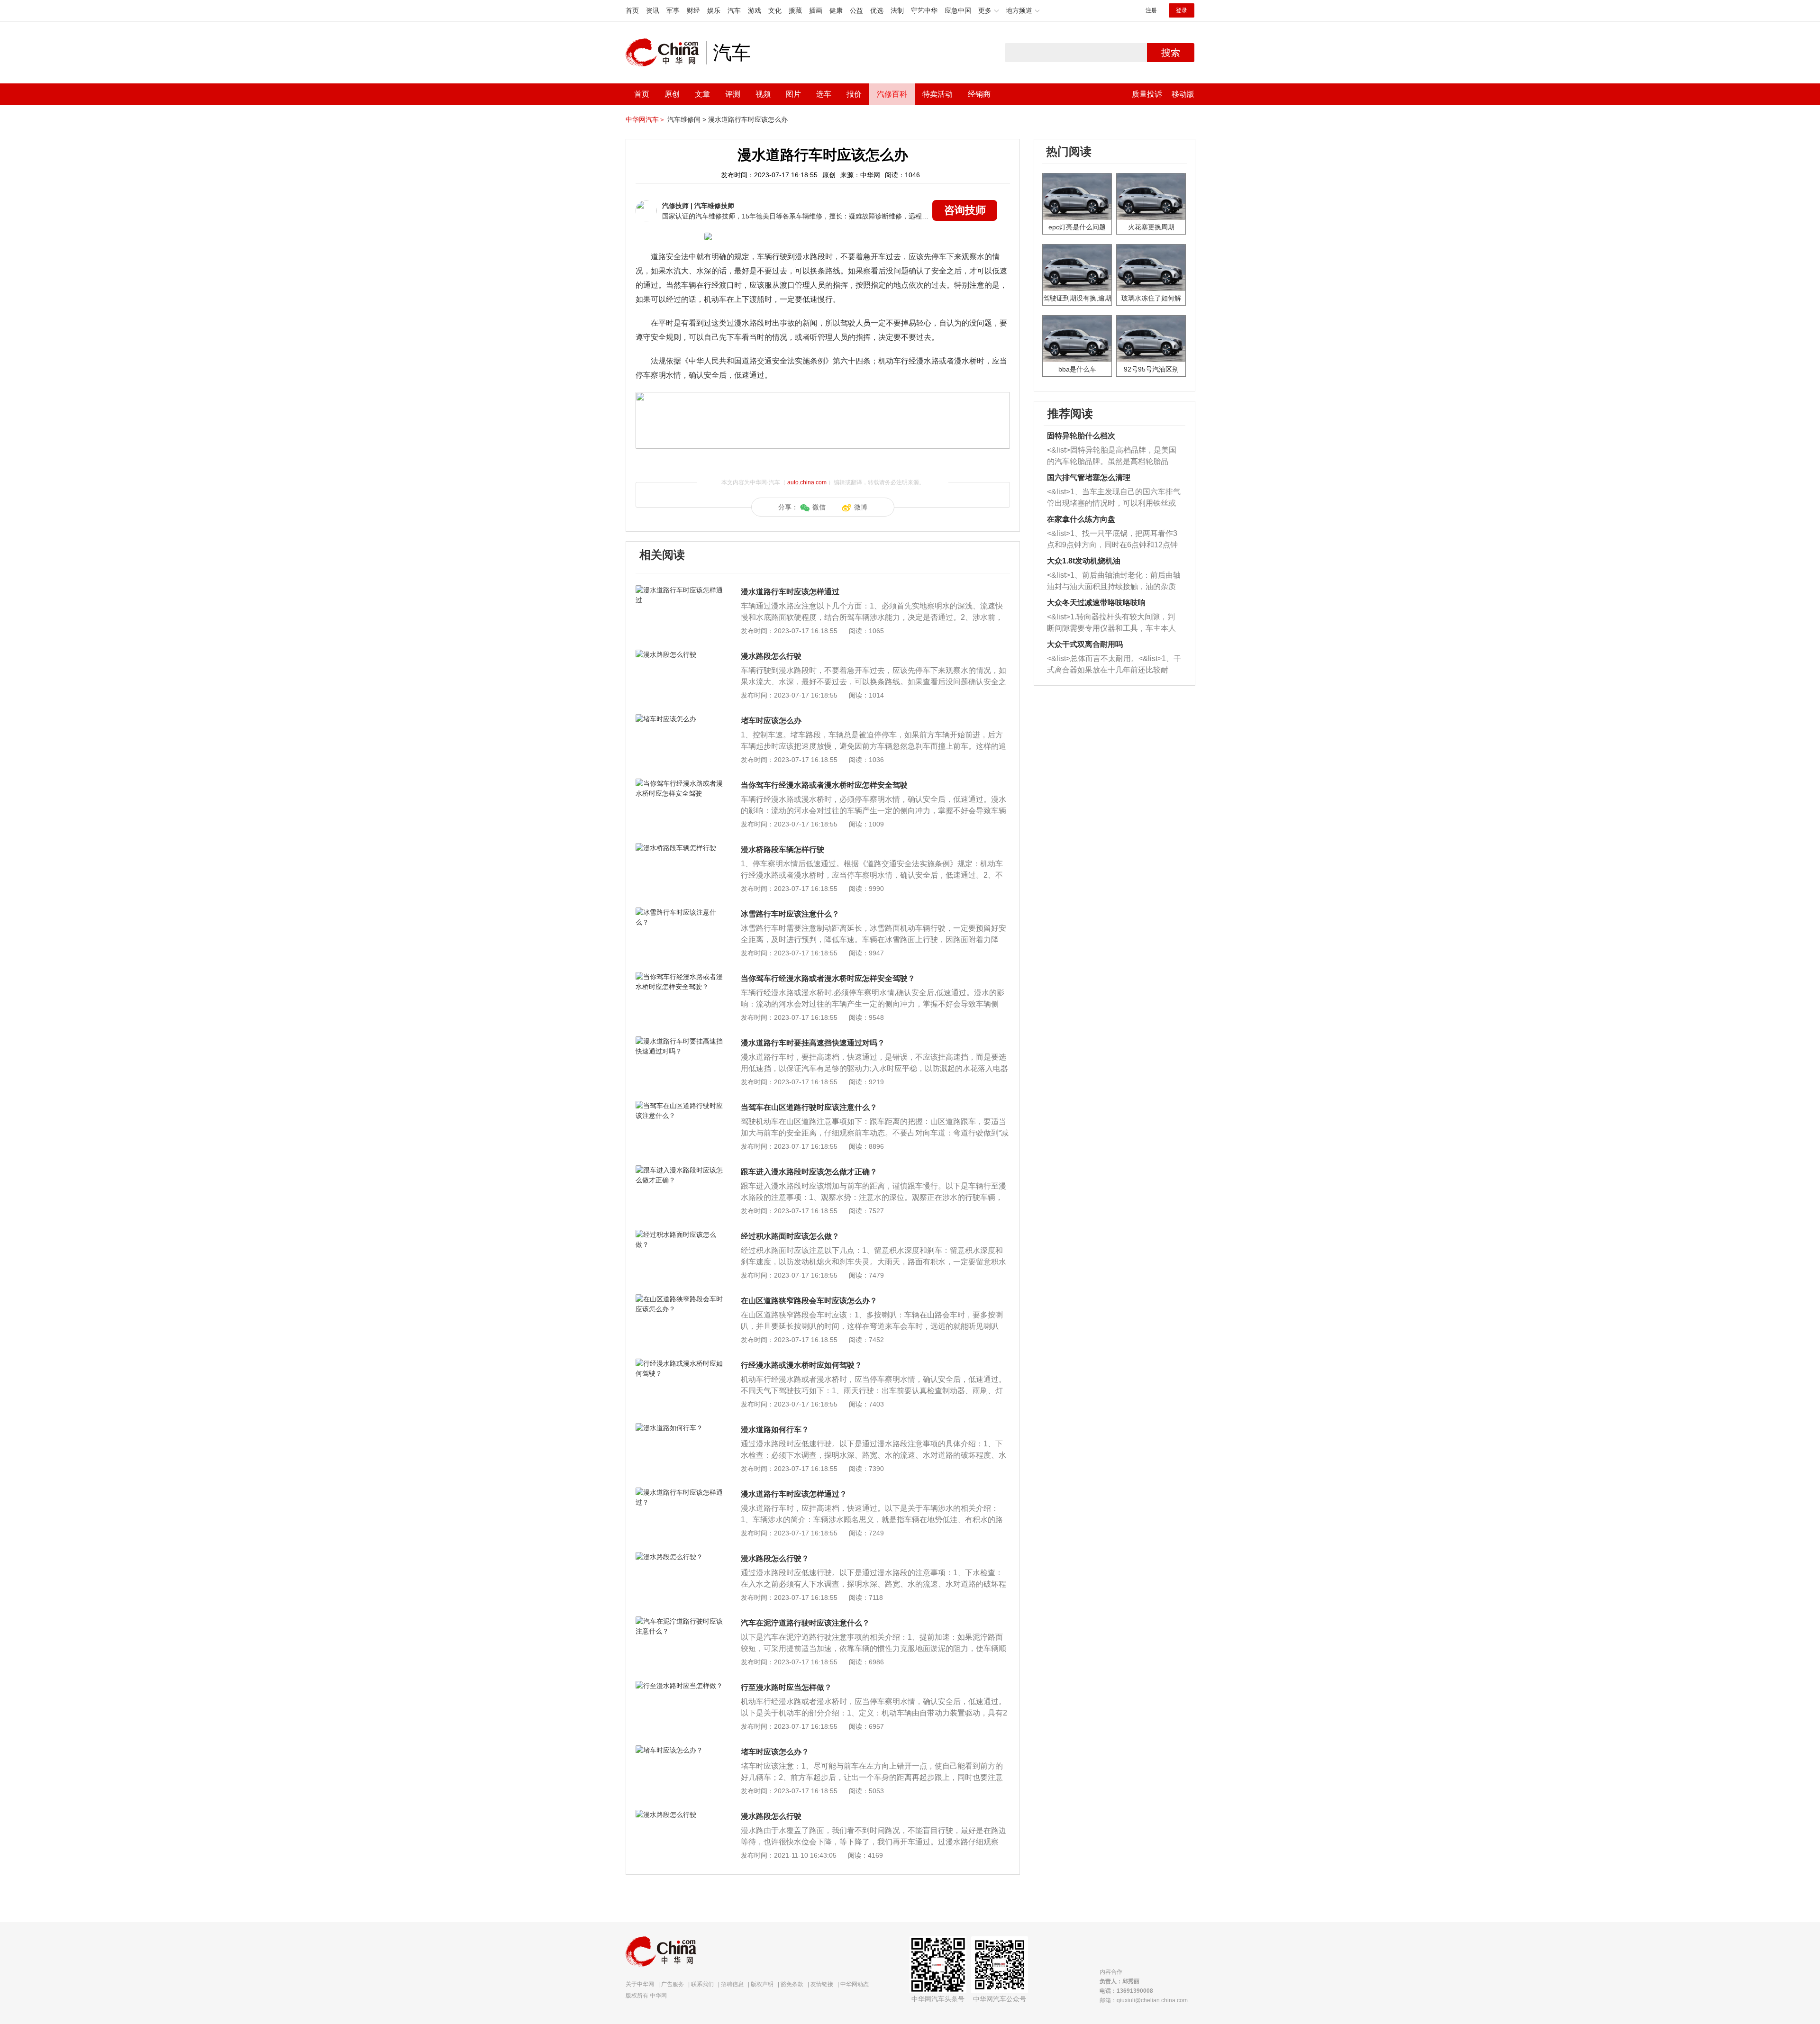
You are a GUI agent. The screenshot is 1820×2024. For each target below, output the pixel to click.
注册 (1151, 10)
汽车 (734, 10)
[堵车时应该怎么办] (680, 719)
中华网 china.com (666, 53)
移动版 (1183, 94)
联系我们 (702, 1984)
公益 (856, 10)
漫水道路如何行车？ (775, 1430)
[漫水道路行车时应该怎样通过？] (680, 1492)
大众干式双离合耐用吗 (1085, 644)
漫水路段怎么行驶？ (775, 1558)
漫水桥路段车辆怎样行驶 (783, 849)
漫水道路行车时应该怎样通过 (790, 592)
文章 (702, 94)
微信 (819, 507)
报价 (854, 94)
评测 (733, 94)
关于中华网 (640, 1984)
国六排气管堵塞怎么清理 (1089, 477)
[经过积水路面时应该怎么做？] (680, 1234)
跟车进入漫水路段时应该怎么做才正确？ (809, 1172)
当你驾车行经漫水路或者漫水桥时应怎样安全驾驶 (824, 785)
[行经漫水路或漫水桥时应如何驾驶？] (680, 1363)
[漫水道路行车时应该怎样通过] (680, 590)
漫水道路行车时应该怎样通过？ (794, 1494)
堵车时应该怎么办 (771, 721)
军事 (673, 10)
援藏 (795, 10)
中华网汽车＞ (646, 119)
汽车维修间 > (687, 119)
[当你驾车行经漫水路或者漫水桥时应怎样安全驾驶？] (680, 977)
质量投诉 (1147, 94)
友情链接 (822, 1984)
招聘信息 (732, 1984)
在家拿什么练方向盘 (1081, 519)
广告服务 (673, 1984)
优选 (877, 10)
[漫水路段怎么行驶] (680, 654)
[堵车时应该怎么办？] (680, 1750)
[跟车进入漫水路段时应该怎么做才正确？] (680, 1170)
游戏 (755, 10)
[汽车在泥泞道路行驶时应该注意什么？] (680, 1621)
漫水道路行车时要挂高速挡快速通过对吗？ (813, 1043)
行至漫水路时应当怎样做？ (786, 1687)
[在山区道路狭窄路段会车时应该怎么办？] (680, 1299)
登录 (1182, 10)
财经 (693, 10)
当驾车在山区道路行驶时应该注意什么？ (809, 1107)
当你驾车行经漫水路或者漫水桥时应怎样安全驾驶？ (828, 978)
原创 (672, 94)
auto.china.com (807, 482)
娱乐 (714, 10)
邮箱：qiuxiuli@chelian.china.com (1144, 2000)
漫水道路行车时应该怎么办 (748, 119)
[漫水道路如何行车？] (680, 1428)
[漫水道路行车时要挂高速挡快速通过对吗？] (680, 1041)
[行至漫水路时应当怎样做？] (680, 1686)
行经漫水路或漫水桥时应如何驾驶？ (801, 1365)
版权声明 (762, 1984)
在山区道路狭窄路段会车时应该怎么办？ (809, 1301)
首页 (632, 10)
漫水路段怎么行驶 (771, 656)
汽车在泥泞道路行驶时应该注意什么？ (805, 1623)
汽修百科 (892, 94)
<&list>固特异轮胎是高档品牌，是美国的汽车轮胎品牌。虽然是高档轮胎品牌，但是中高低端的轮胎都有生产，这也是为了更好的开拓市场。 (1112, 457)
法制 (897, 10)
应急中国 (958, 10)
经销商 (979, 94)
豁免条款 (792, 1984)
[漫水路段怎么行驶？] (680, 1557)
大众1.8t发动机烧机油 (1084, 561)
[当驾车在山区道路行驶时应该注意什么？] (680, 1106)
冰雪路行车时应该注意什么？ (790, 914)
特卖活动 (937, 94)
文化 (775, 10)
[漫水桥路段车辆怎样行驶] (680, 848)
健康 (836, 10)
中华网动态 (855, 1984)
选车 (824, 94)
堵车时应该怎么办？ (775, 1752)
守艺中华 (924, 10)
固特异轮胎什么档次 (1081, 436)
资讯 (653, 10)
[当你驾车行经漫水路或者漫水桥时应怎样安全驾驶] (680, 783)
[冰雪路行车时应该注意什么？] (680, 912)
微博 (861, 507)
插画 (816, 10)
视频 (763, 94)
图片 (793, 94)
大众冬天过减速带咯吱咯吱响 (1096, 603)
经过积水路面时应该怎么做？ (790, 1236)
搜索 (1171, 53)
